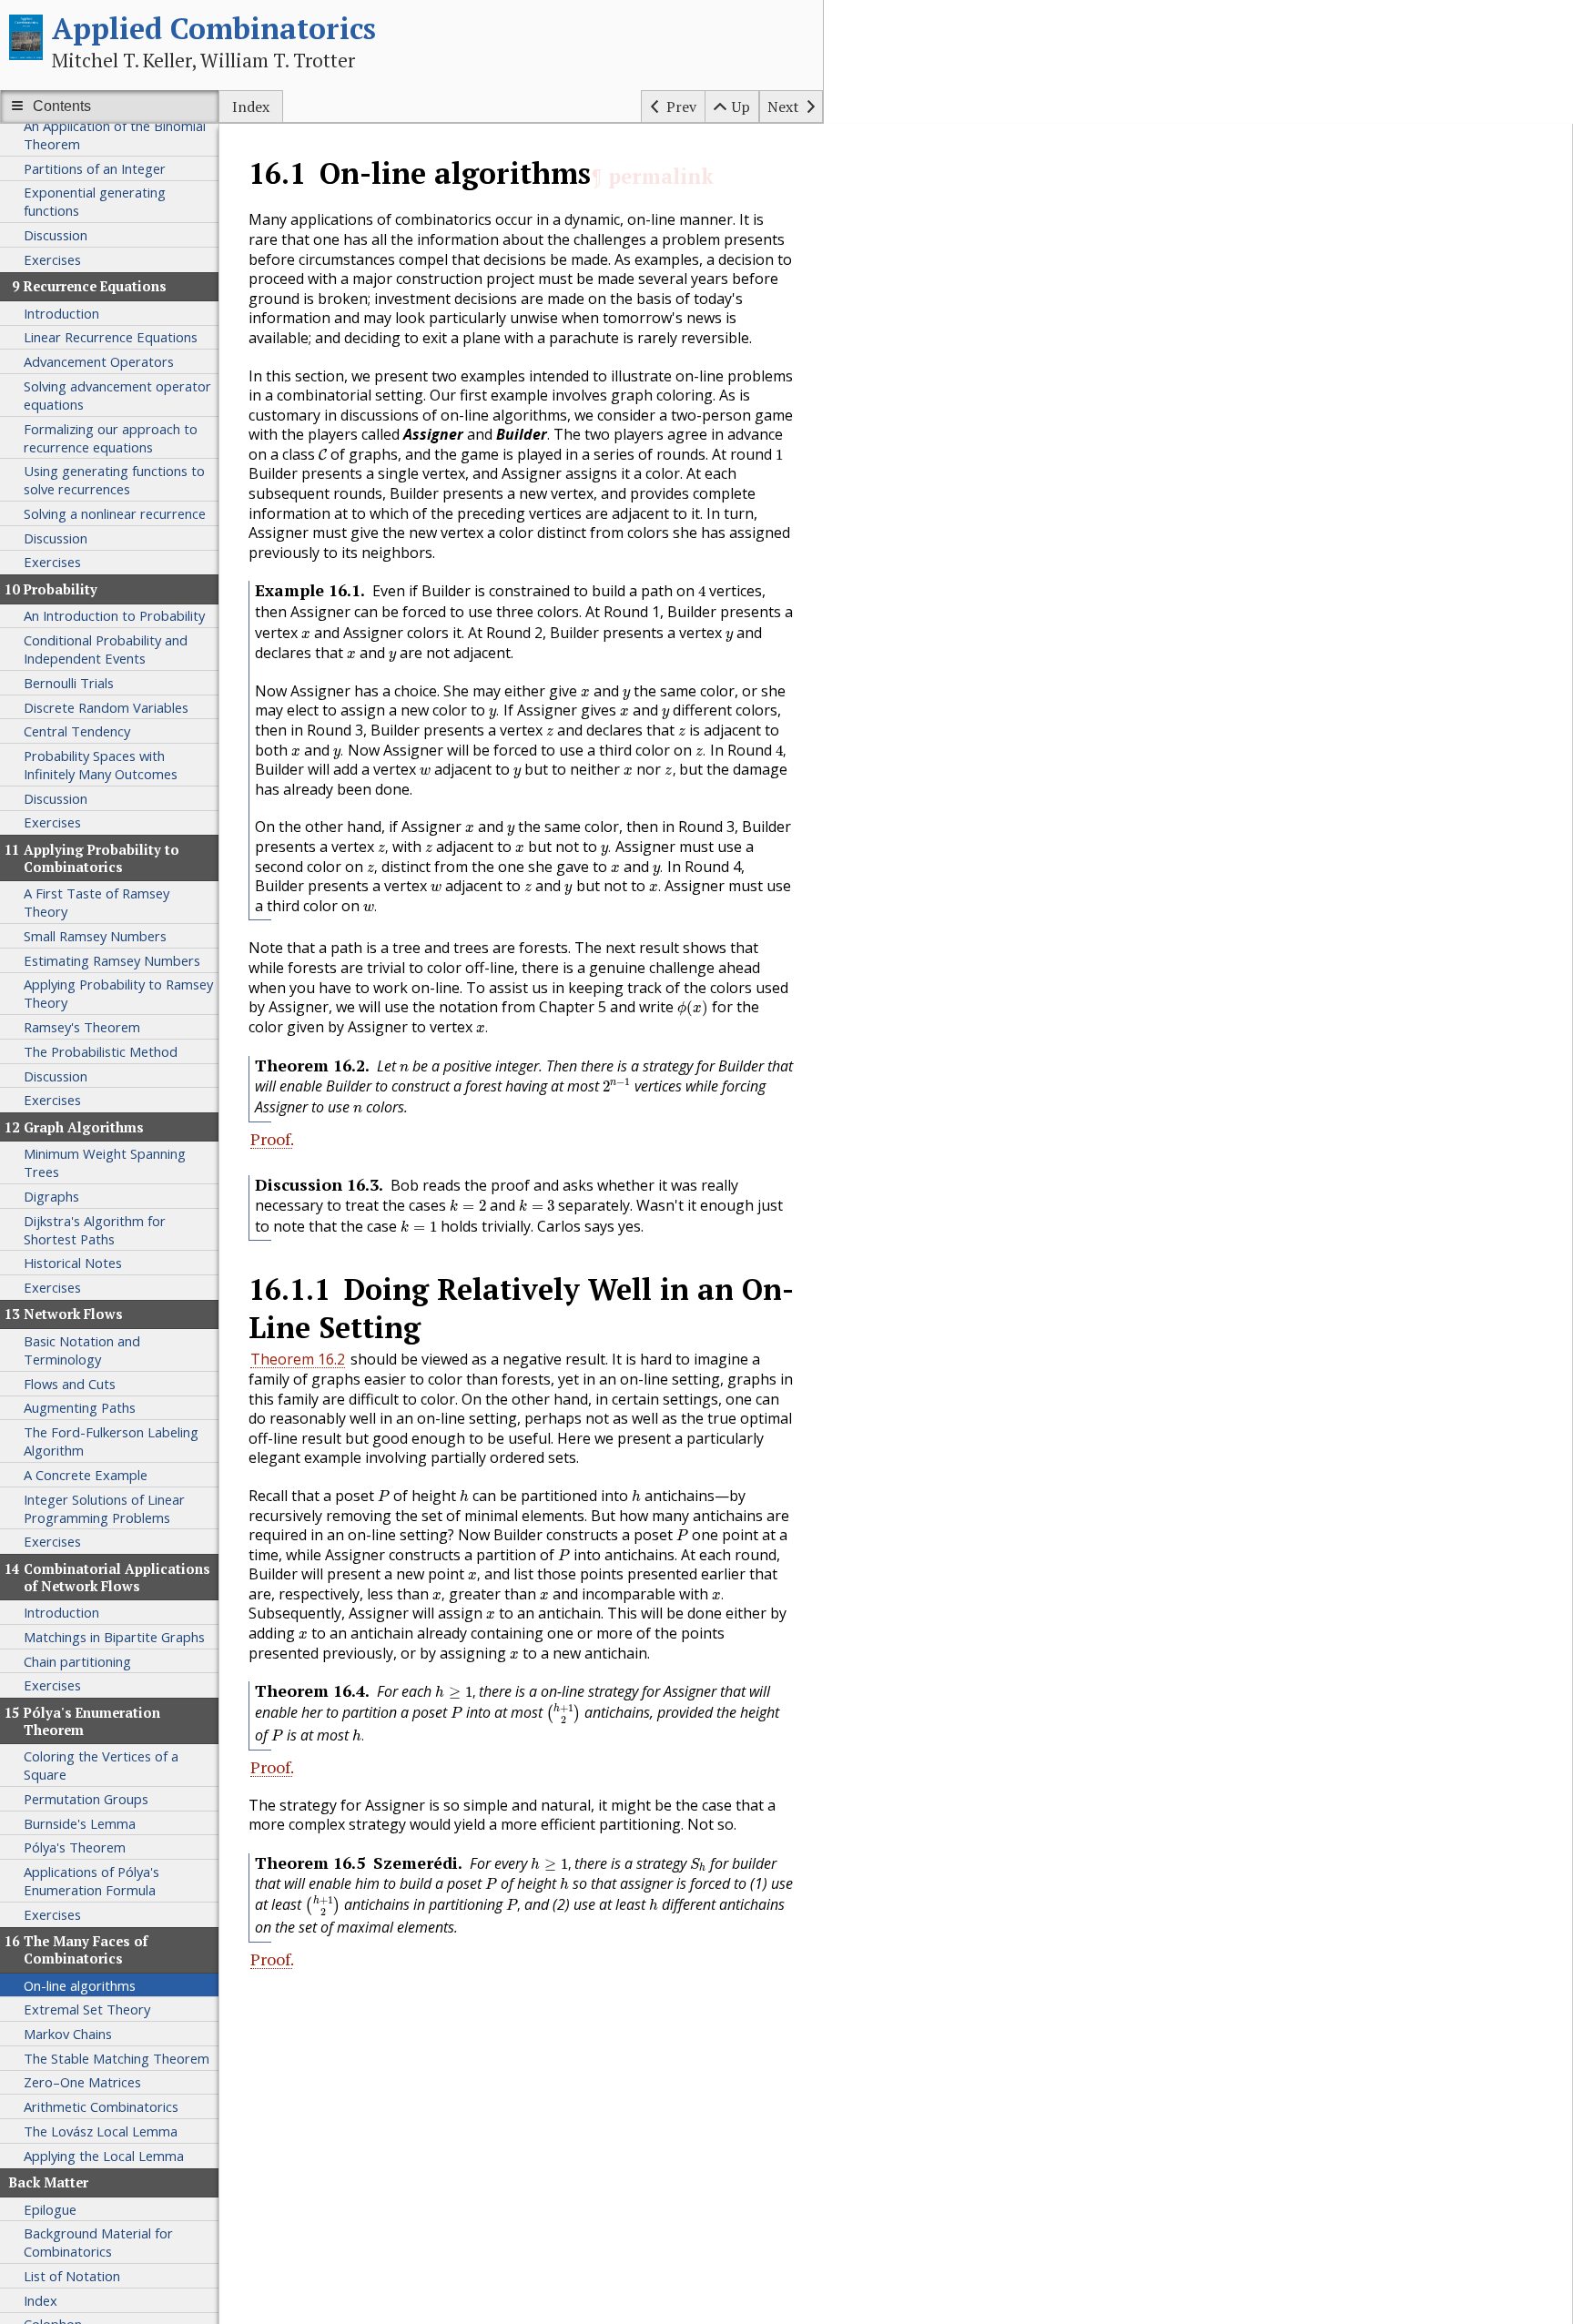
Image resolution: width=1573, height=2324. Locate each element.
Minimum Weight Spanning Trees (105, 1162)
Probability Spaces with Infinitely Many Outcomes (101, 765)
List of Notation (72, 2276)
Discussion (56, 235)
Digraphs (51, 1196)
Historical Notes (73, 1263)
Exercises (52, 259)
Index (251, 107)
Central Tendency (77, 731)
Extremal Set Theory (87, 2009)
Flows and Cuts (70, 1384)
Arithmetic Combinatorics (101, 2106)
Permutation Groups (86, 1799)
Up (741, 107)
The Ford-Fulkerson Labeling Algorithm (111, 1441)
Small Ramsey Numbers (95, 936)
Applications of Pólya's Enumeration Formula (91, 1881)
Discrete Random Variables (106, 707)
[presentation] (323, 455)
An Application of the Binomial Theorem (115, 135)
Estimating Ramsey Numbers (112, 960)
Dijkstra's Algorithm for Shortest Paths (95, 1230)
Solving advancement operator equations (117, 395)
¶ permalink (652, 176)
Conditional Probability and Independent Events (106, 649)
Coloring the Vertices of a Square (101, 1765)
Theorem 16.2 (298, 1359)
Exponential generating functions (95, 201)
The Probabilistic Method (101, 1051)
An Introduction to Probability (114, 615)
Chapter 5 (573, 1007)
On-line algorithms (80, 1985)
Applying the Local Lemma (104, 2156)
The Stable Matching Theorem (117, 2058)
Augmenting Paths (80, 1407)
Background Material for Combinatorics (98, 2242)
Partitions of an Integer (95, 168)
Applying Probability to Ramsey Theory (118, 993)
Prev (681, 107)
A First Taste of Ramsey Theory (96, 902)
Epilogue (50, 2209)
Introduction (61, 313)
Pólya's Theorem (75, 1847)
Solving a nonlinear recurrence (115, 513)
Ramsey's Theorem (82, 1027)
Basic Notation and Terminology (82, 1350)
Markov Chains (68, 2034)
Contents (62, 106)
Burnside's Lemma (80, 1823)
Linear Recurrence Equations (111, 337)
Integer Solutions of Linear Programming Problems (104, 1508)
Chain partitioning (77, 1661)
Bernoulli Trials (69, 683)
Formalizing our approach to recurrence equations (111, 438)
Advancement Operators (99, 361)
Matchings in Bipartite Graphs (114, 1637)
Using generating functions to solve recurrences (114, 480)
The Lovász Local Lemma (101, 2131)
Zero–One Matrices (82, 2082)
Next (783, 107)
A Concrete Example (86, 1475)
